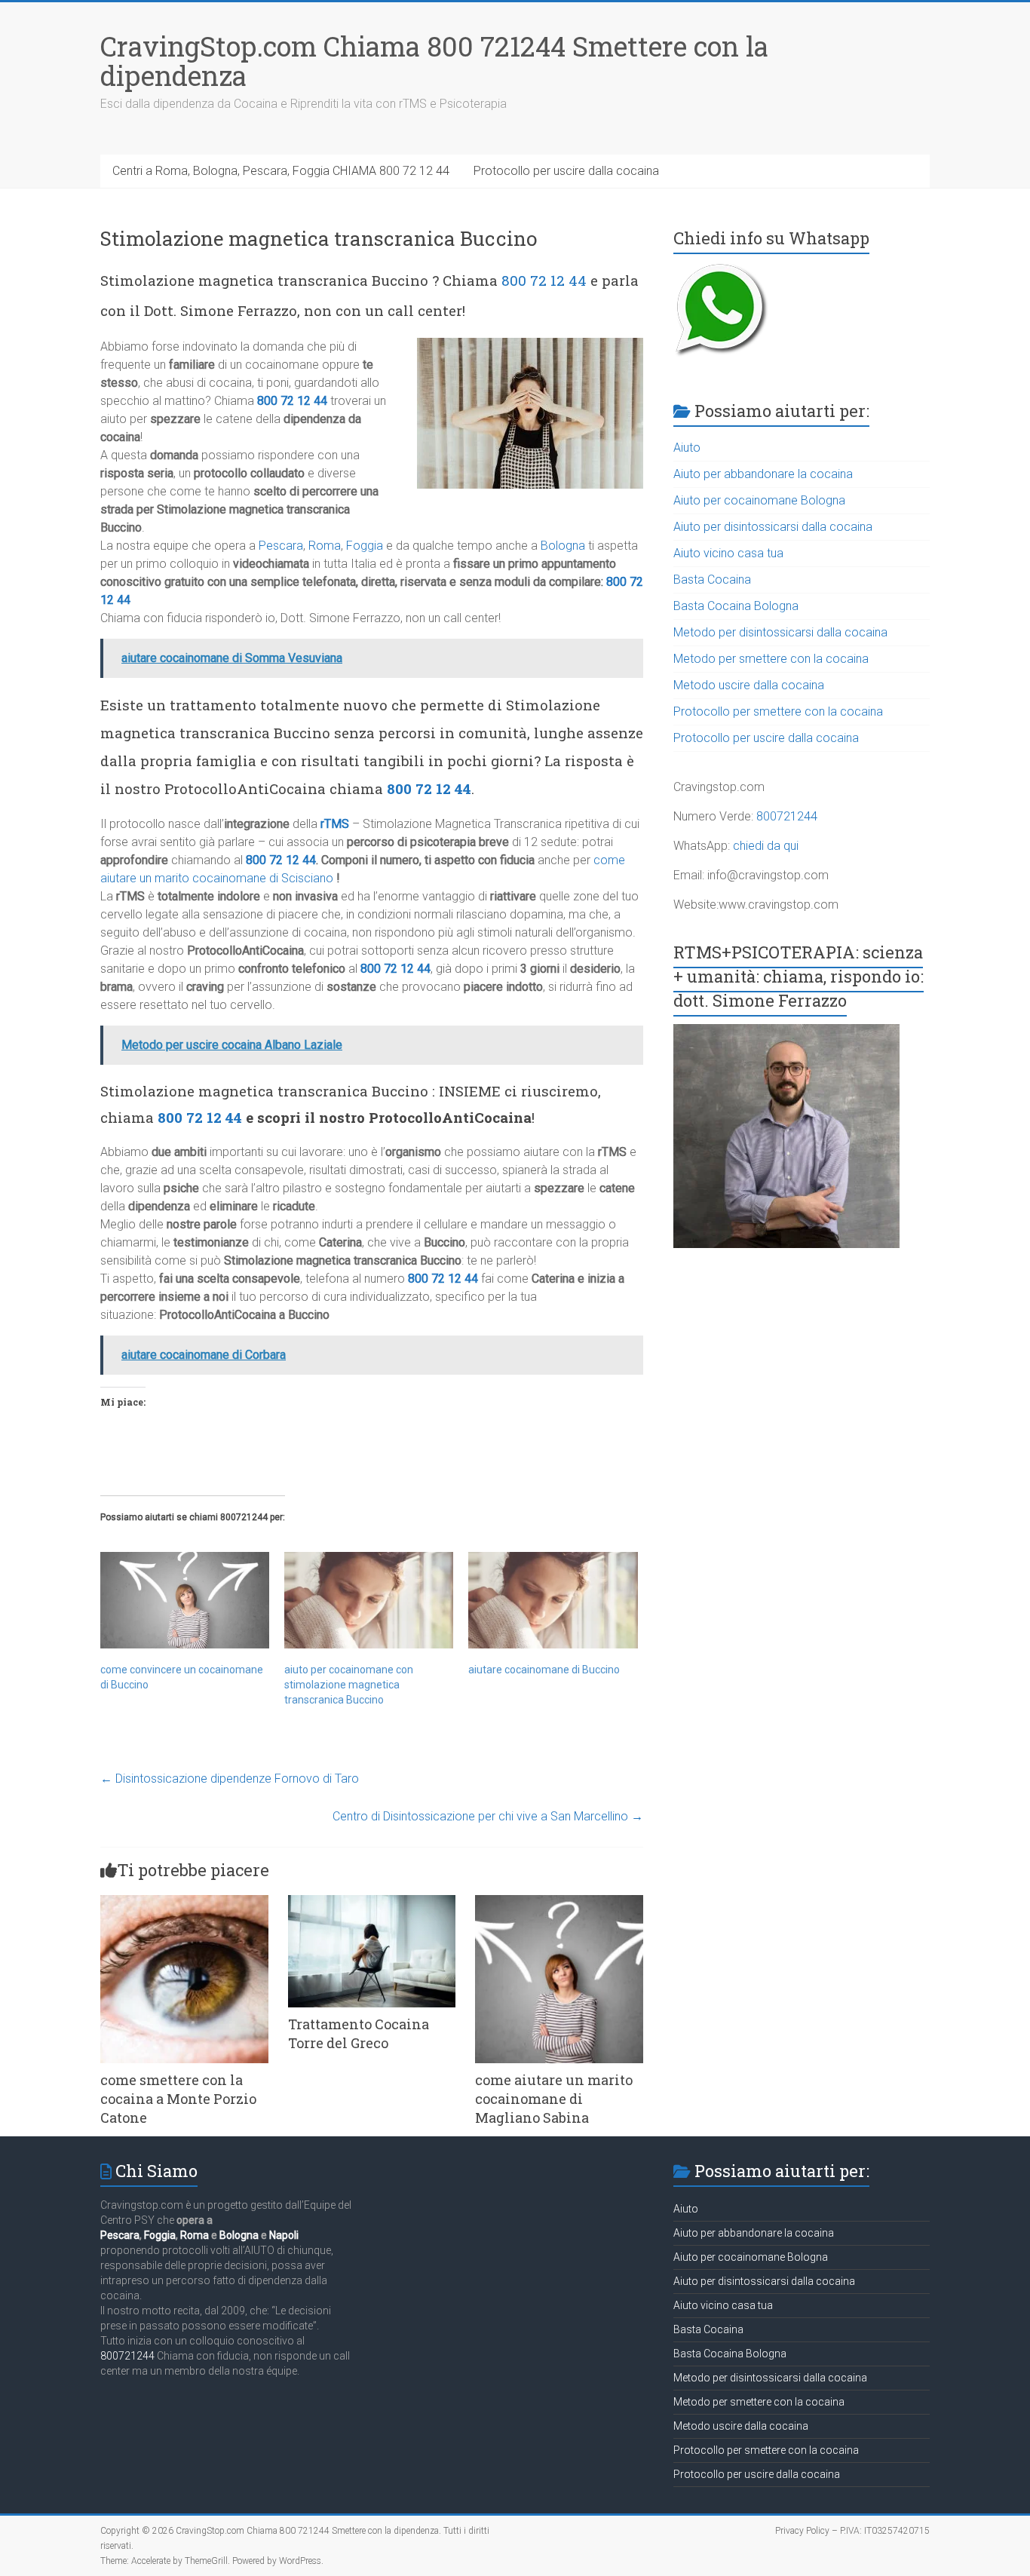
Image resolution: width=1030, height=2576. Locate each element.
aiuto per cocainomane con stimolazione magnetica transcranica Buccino (349, 1685)
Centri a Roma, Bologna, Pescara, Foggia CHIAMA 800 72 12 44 (281, 171)
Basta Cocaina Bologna (736, 606)
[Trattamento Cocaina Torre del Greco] (372, 1902)
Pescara (281, 546)
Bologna (563, 546)
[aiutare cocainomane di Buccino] (553, 1600)
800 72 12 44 (544, 280)
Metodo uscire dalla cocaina (749, 685)
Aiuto (687, 448)
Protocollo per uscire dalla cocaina (566, 171)
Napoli (284, 2235)
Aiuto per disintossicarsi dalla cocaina (773, 527)
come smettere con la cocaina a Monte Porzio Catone (178, 2099)
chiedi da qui (766, 846)
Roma (325, 546)
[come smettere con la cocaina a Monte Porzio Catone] (184, 1902)
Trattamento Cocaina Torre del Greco (359, 2033)
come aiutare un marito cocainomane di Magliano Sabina (554, 2099)
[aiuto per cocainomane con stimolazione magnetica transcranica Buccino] (369, 1600)
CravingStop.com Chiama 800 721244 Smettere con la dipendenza (434, 61)
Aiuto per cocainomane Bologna (759, 500)
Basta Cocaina (712, 580)
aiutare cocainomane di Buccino (544, 1670)
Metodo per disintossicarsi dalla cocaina (780, 632)
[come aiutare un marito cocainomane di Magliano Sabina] (559, 1902)
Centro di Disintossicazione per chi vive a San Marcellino (488, 1816)
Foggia (365, 546)
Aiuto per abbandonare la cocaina (763, 474)
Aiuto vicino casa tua (728, 553)
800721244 (787, 816)
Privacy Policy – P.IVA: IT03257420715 (852, 2531)
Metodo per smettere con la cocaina (771, 659)
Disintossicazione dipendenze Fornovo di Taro (230, 1779)
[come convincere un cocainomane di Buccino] (185, 1600)
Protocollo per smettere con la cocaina (778, 711)
